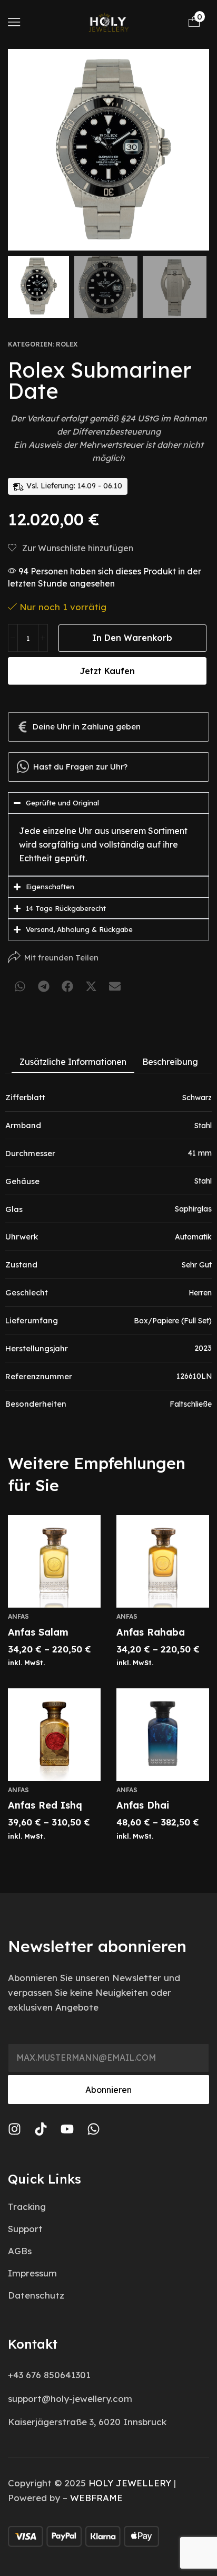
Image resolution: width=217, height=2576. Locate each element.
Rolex (67, 344)
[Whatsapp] (93, 2129)
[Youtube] (67, 2129)
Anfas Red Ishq (45, 1805)
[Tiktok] (41, 2129)
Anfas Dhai (143, 1805)
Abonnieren (108, 2090)
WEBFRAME (96, 2498)
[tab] (73, 1062)
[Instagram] (14, 2129)
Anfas (18, 1616)
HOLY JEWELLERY (130, 2483)
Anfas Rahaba (151, 1632)
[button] (14, 22)
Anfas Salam (38, 1632)
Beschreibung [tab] (170, 1062)
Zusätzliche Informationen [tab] (73, 1062)
